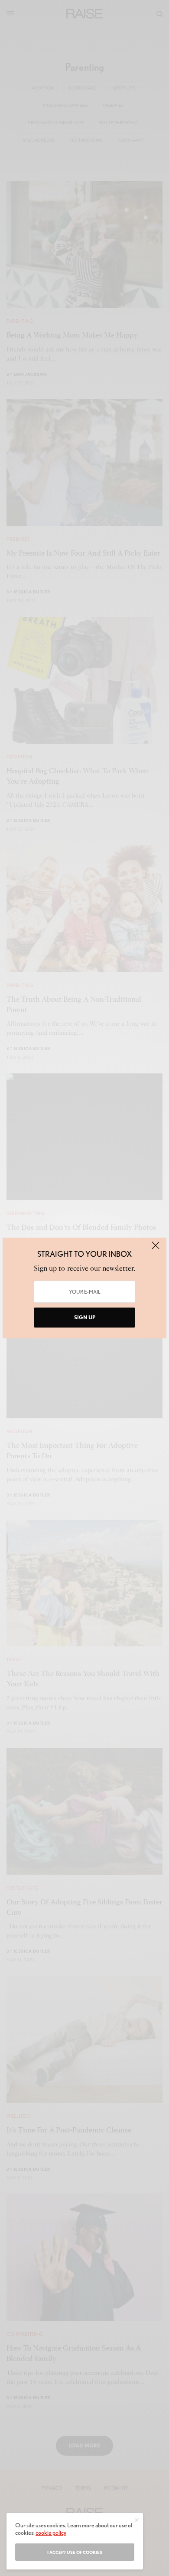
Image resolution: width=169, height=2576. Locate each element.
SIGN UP (85, 1317)
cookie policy (51, 2533)
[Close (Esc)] (156, 1249)
